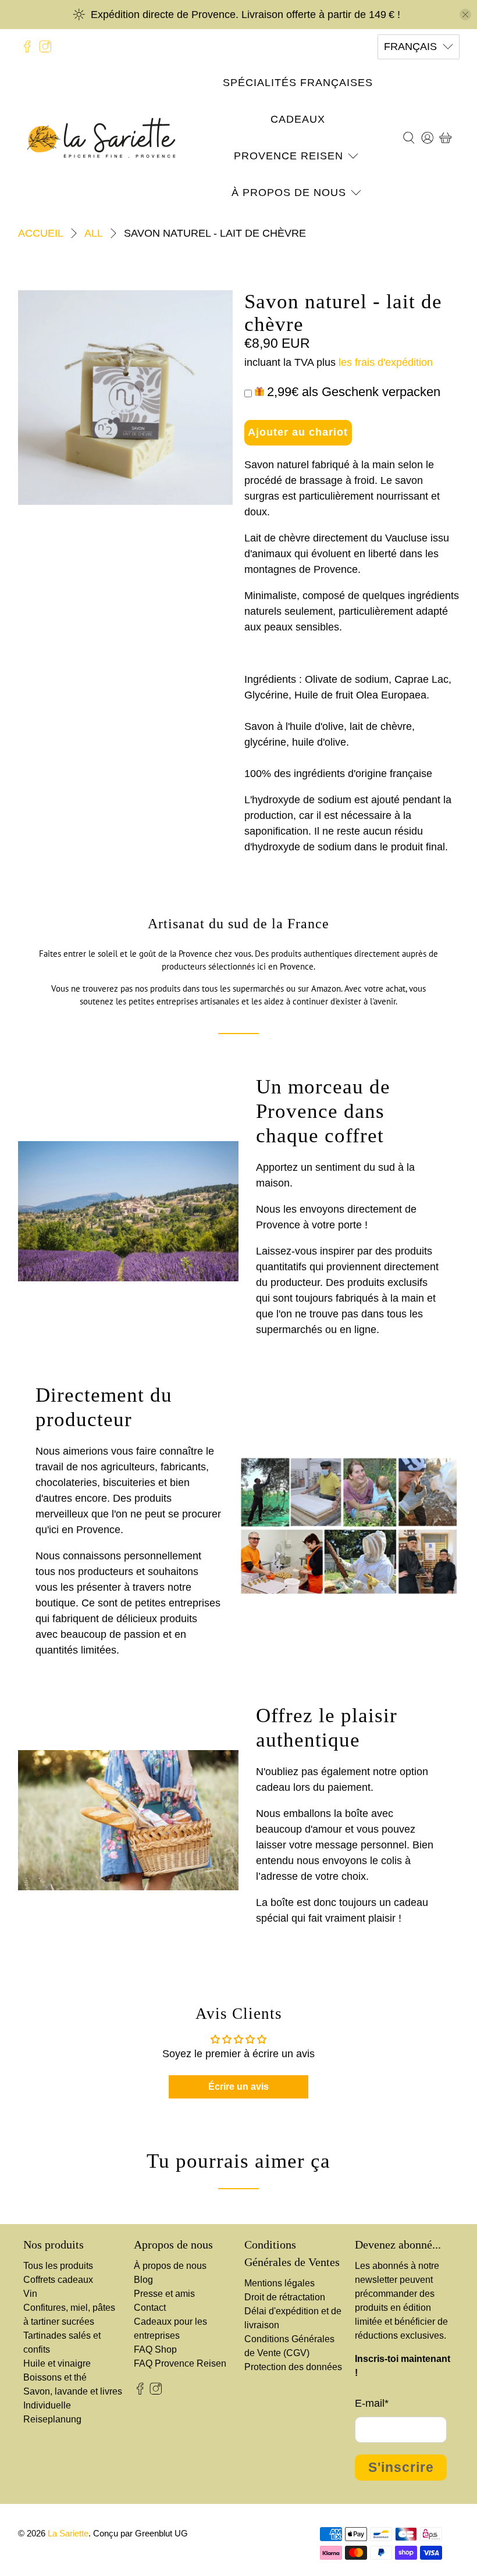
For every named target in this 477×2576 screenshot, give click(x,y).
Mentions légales (280, 2283)
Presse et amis (164, 2294)
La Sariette (68, 2533)
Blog (143, 2280)
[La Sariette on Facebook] (27, 47)
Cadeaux (298, 119)
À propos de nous (289, 193)
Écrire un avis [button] (238, 2087)
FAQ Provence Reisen (180, 2363)
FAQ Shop (155, 2349)
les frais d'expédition (386, 362)
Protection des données (293, 2367)
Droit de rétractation (285, 2297)
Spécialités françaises (298, 83)
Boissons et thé (55, 2377)
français (410, 47)
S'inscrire (401, 2468)
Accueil (41, 233)
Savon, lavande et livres (73, 2391)
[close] (465, 15)
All (94, 233)
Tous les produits (58, 2266)
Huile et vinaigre (57, 2363)
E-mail (372, 2403)
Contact (150, 2308)
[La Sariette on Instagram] (45, 47)
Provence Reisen (289, 156)
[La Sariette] (101, 138)
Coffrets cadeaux (58, 2280)
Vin (30, 2294)
